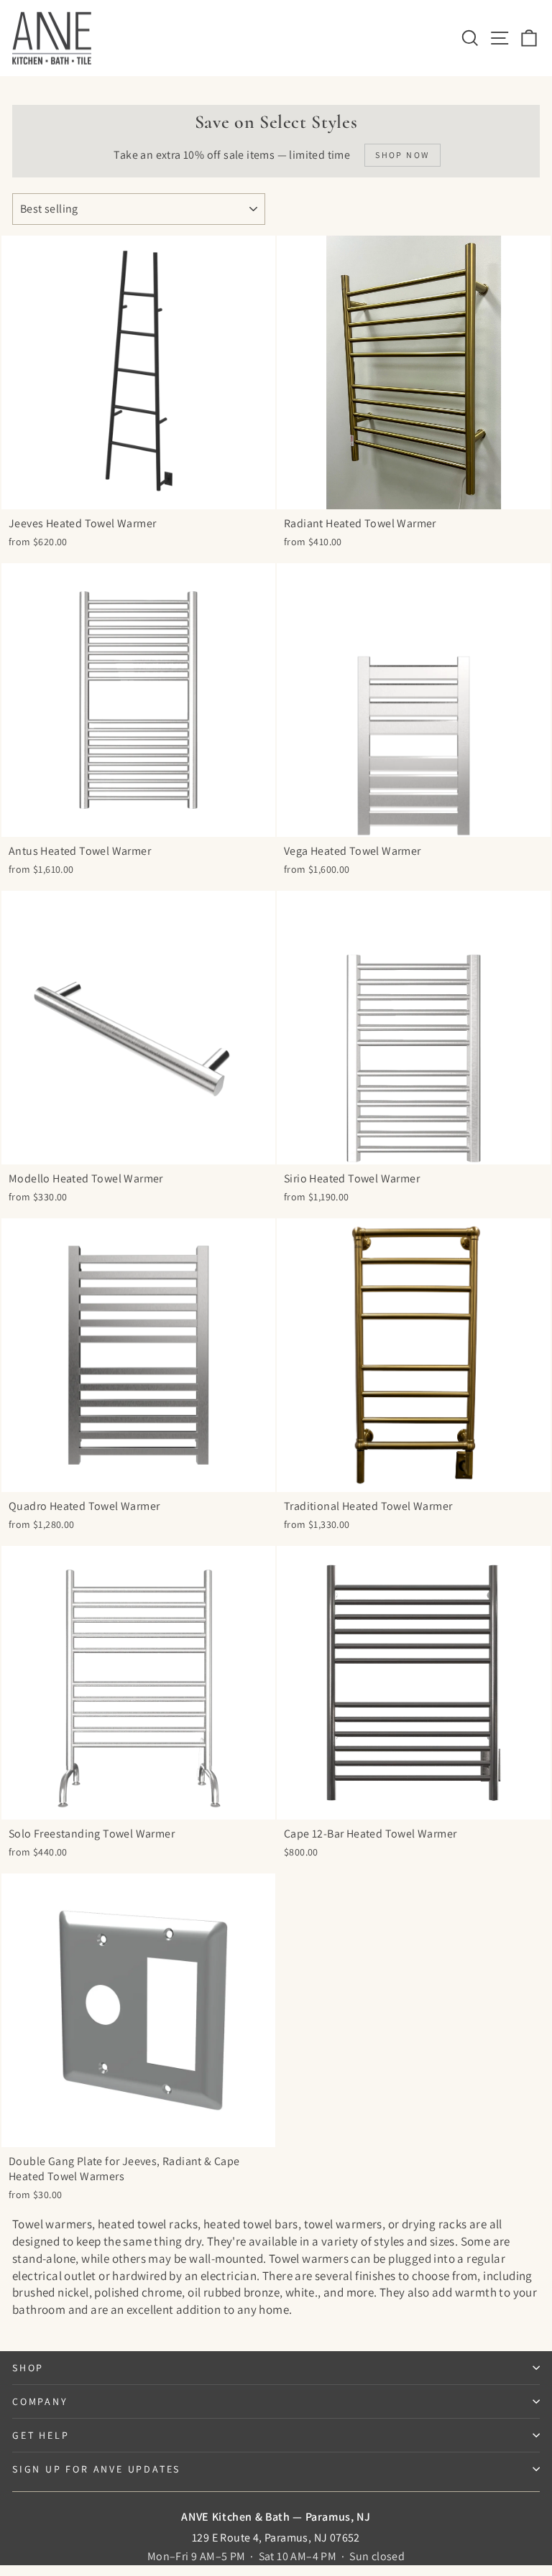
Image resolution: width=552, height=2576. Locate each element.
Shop (28, 2368)
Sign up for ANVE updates (96, 2469)
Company (40, 2401)
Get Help (41, 2435)
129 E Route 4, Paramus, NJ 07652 (276, 2538)
